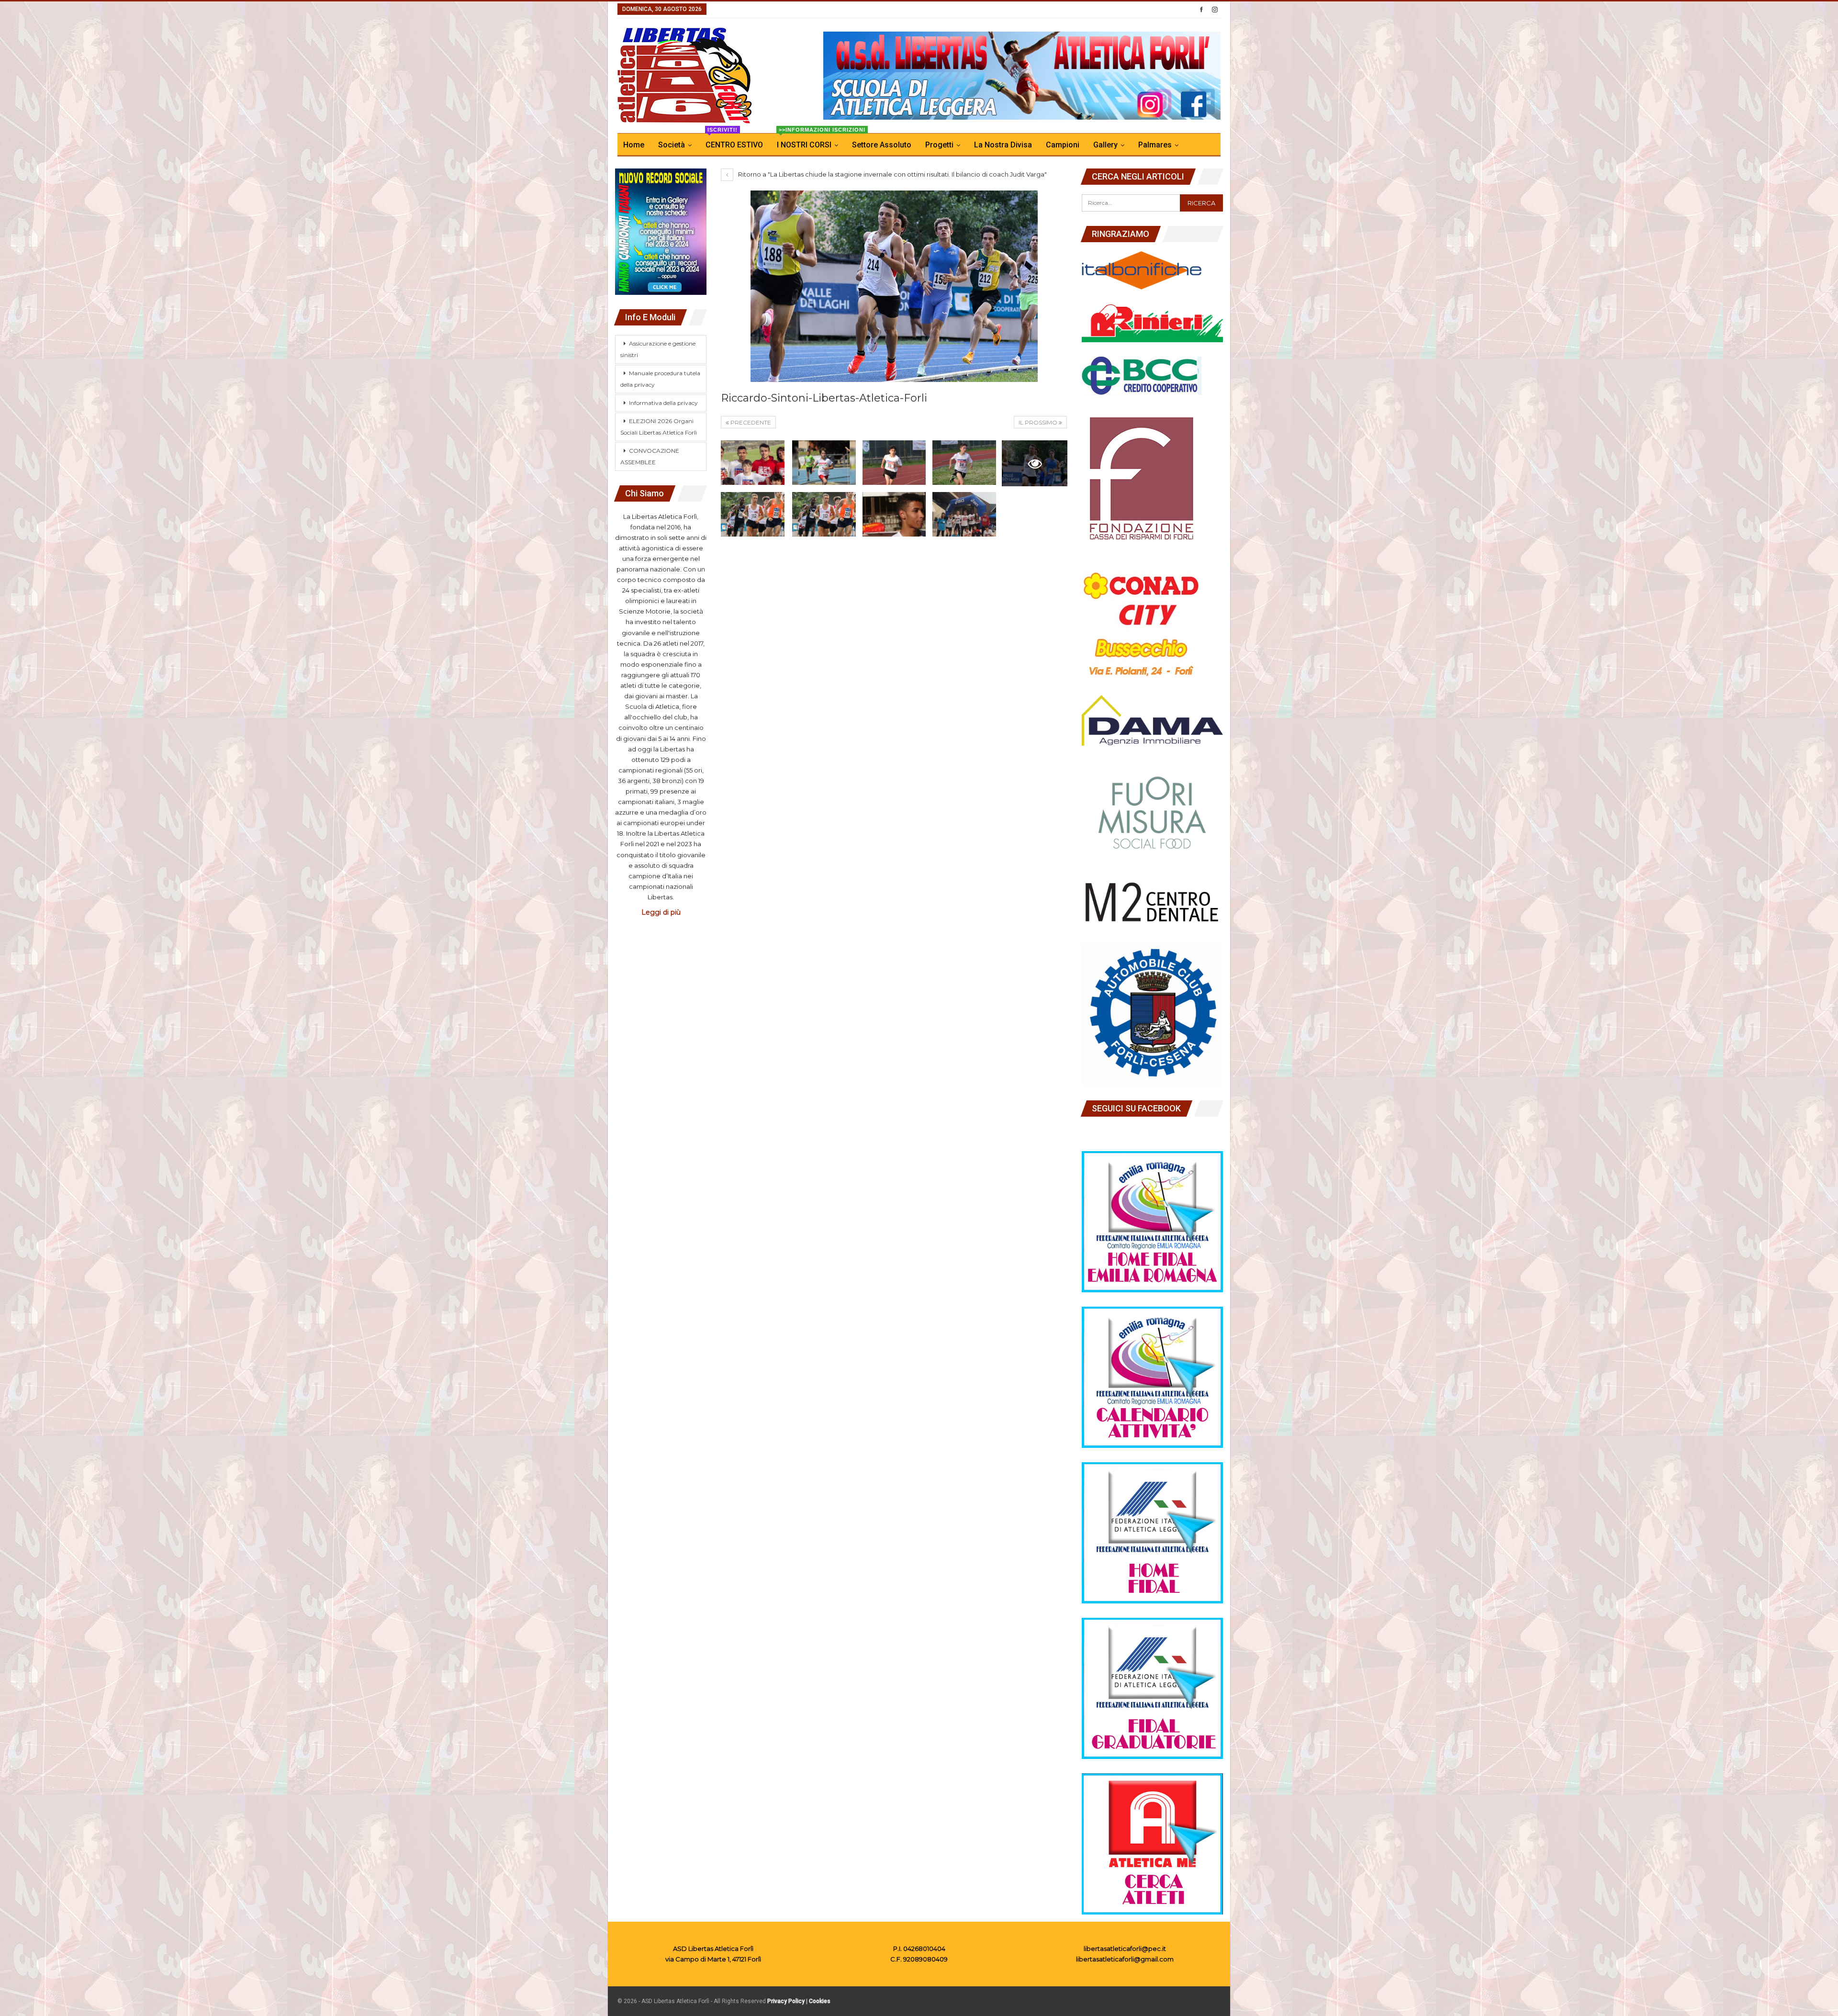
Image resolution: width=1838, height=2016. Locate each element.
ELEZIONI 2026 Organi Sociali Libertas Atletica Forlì (659, 427)
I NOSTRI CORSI (810, 141)
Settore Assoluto (882, 145)
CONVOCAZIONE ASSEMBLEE (650, 456)
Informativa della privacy (663, 403)
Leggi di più (661, 912)
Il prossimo (1039, 422)
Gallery (1105, 145)
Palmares (1155, 145)
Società (672, 145)
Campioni (1063, 145)
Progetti (939, 145)
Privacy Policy (786, 2001)
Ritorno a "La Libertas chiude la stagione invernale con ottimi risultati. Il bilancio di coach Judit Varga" (892, 174)
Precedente (750, 422)
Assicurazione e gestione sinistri (658, 349)
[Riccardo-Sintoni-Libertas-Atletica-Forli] (753, 463)
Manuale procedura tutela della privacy (660, 379)
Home (634, 145)
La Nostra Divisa (1003, 145)
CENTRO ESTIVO (734, 141)
